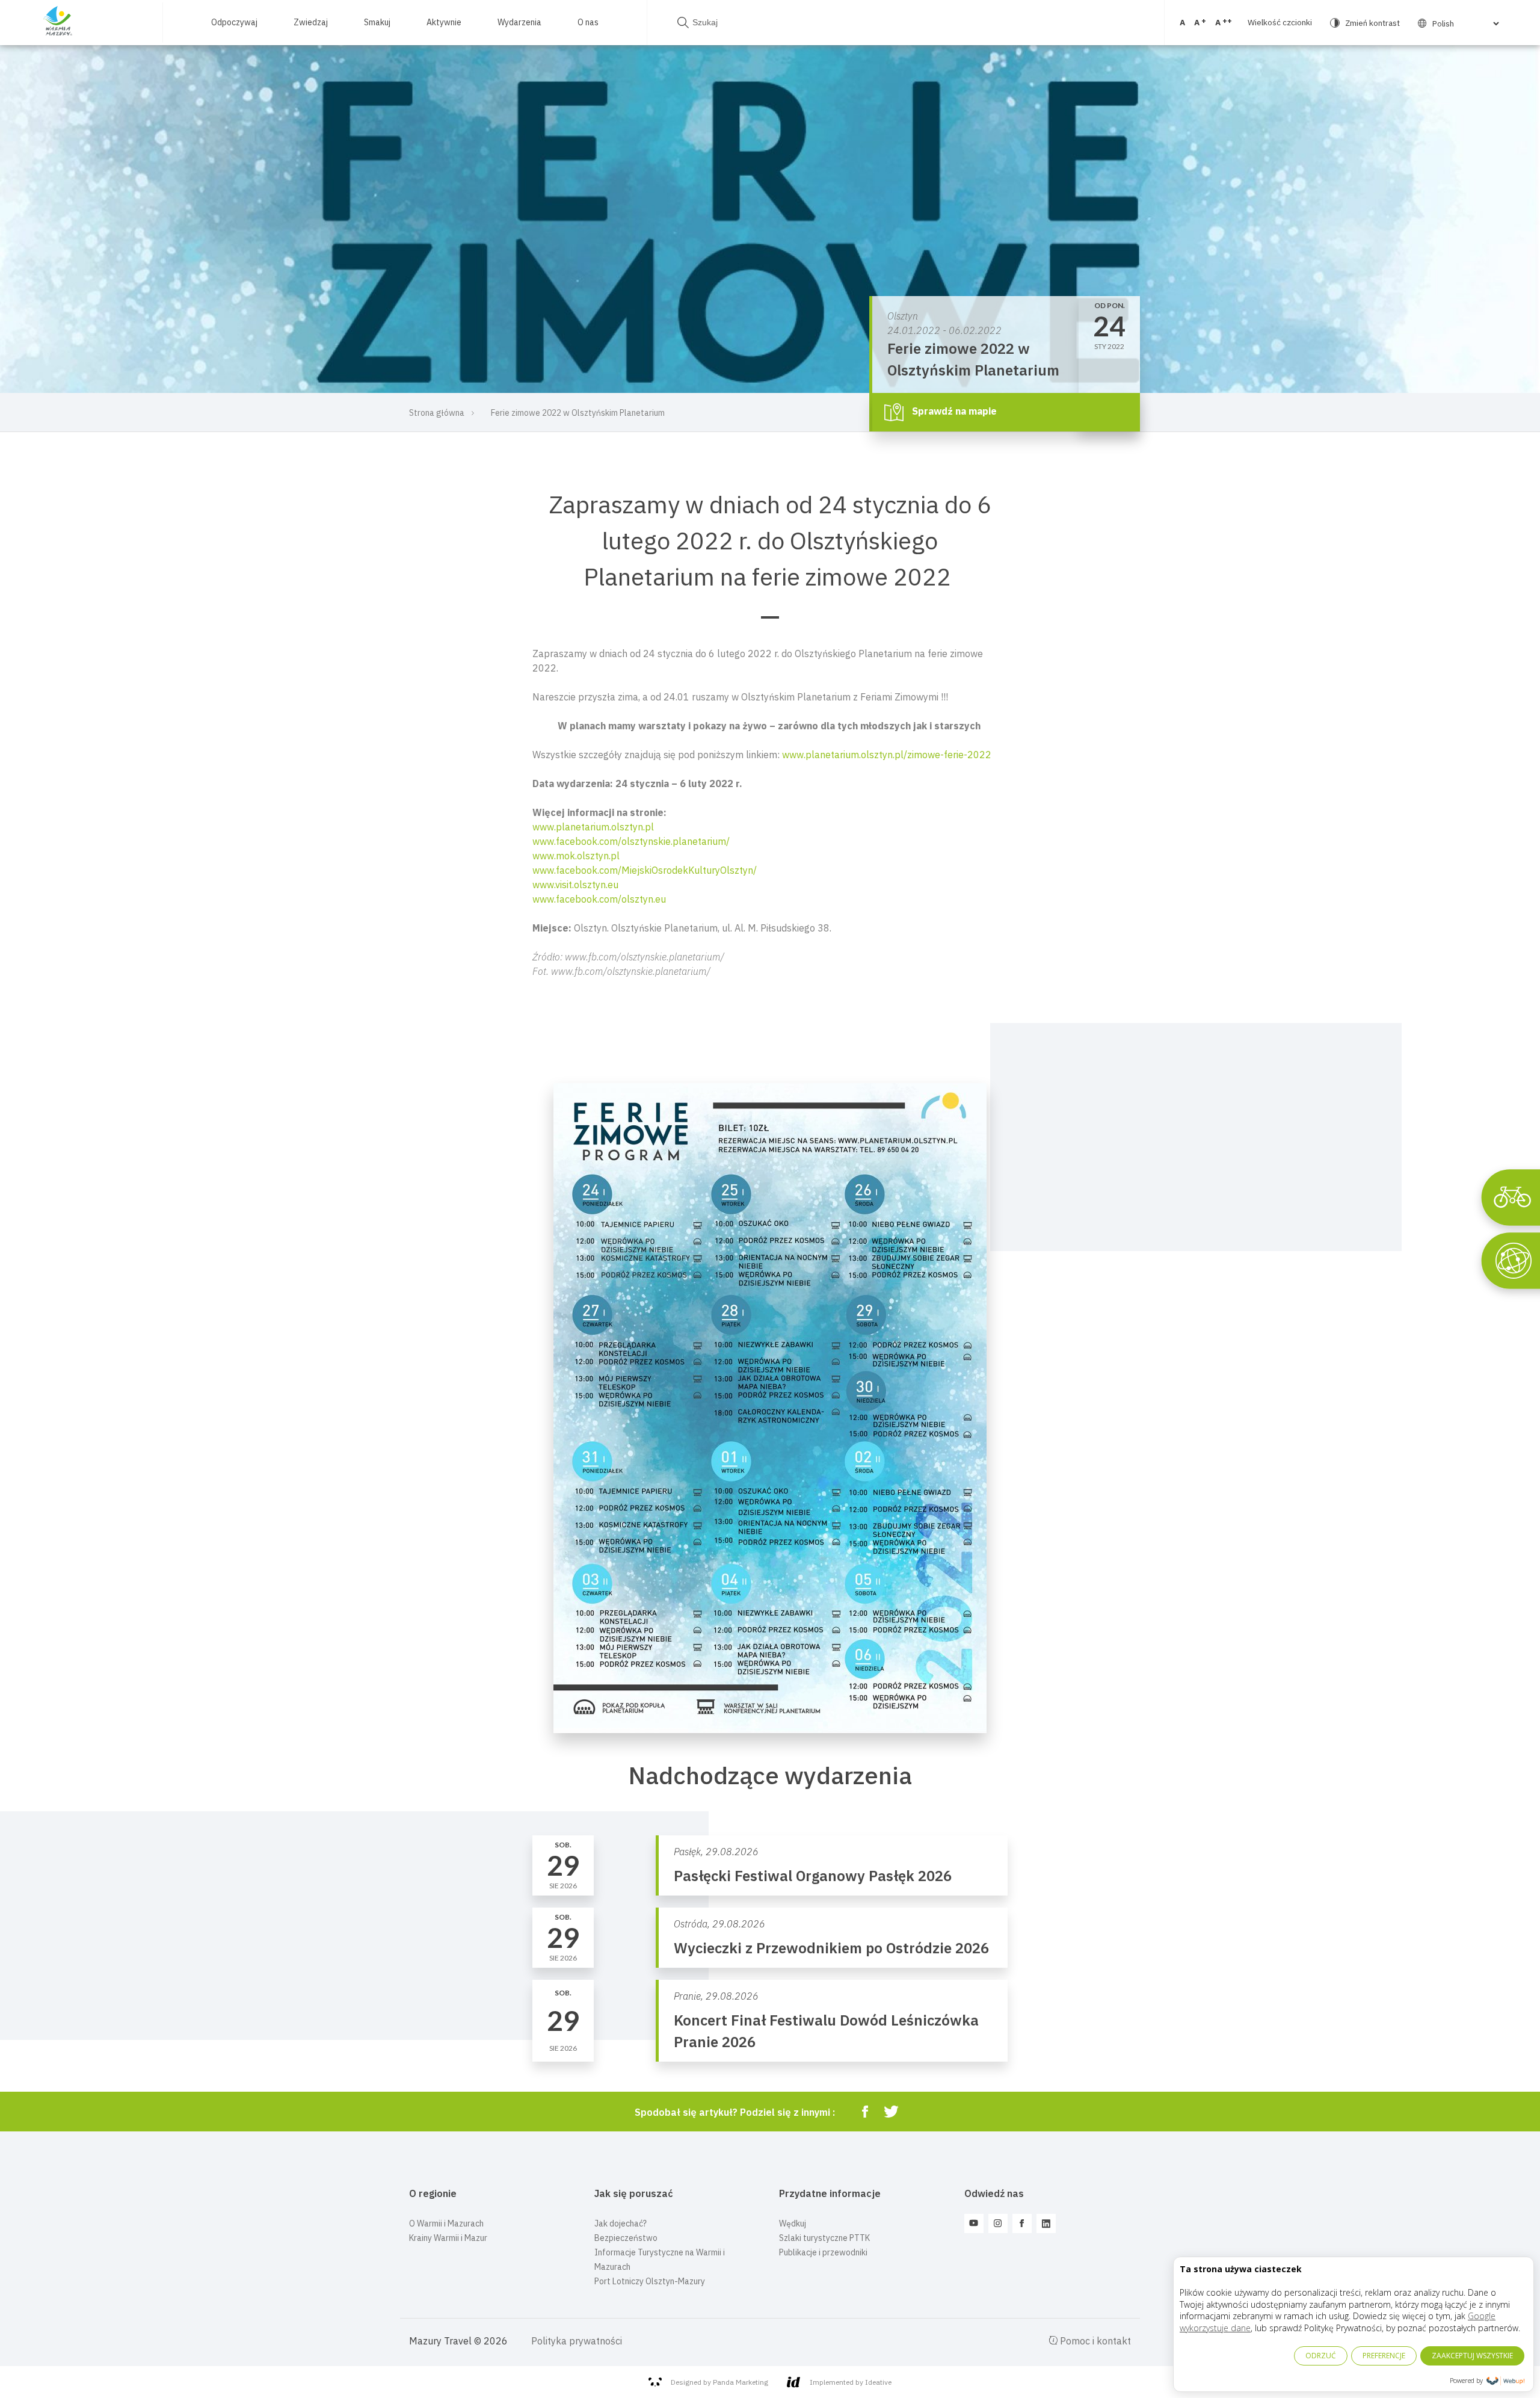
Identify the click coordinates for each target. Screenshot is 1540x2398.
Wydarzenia (519, 22)
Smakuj (377, 22)
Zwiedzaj (311, 22)
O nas (588, 22)
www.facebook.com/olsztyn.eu (599, 899)
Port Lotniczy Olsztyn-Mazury (650, 2281)
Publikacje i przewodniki (823, 2252)
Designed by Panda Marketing (719, 2382)
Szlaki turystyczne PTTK (824, 2238)
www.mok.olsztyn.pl (576, 856)
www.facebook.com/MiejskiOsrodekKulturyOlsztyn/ (645, 870)
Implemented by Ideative (851, 2382)
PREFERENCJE (1384, 2356)
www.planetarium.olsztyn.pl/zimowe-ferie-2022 (887, 755)
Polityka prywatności (577, 2341)
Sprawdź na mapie (953, 411)
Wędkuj (793, 2223)
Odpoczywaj (234, 22)
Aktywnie (444, 22)
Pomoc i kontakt (1094, 2341)
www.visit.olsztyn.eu (575, 885)
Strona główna (437, 413)
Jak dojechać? (621, 2223)
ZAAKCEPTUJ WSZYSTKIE (1472, 2356)
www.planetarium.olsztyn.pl (593, 827)
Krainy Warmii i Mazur (448, 2238)
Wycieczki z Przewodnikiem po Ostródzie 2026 (831, 1948)
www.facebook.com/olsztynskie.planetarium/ (631, 841)
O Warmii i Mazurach (446, 2223)
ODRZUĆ (1321, 2356)
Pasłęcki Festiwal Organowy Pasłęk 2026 (813, 1876)
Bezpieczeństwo (626, 2238)
